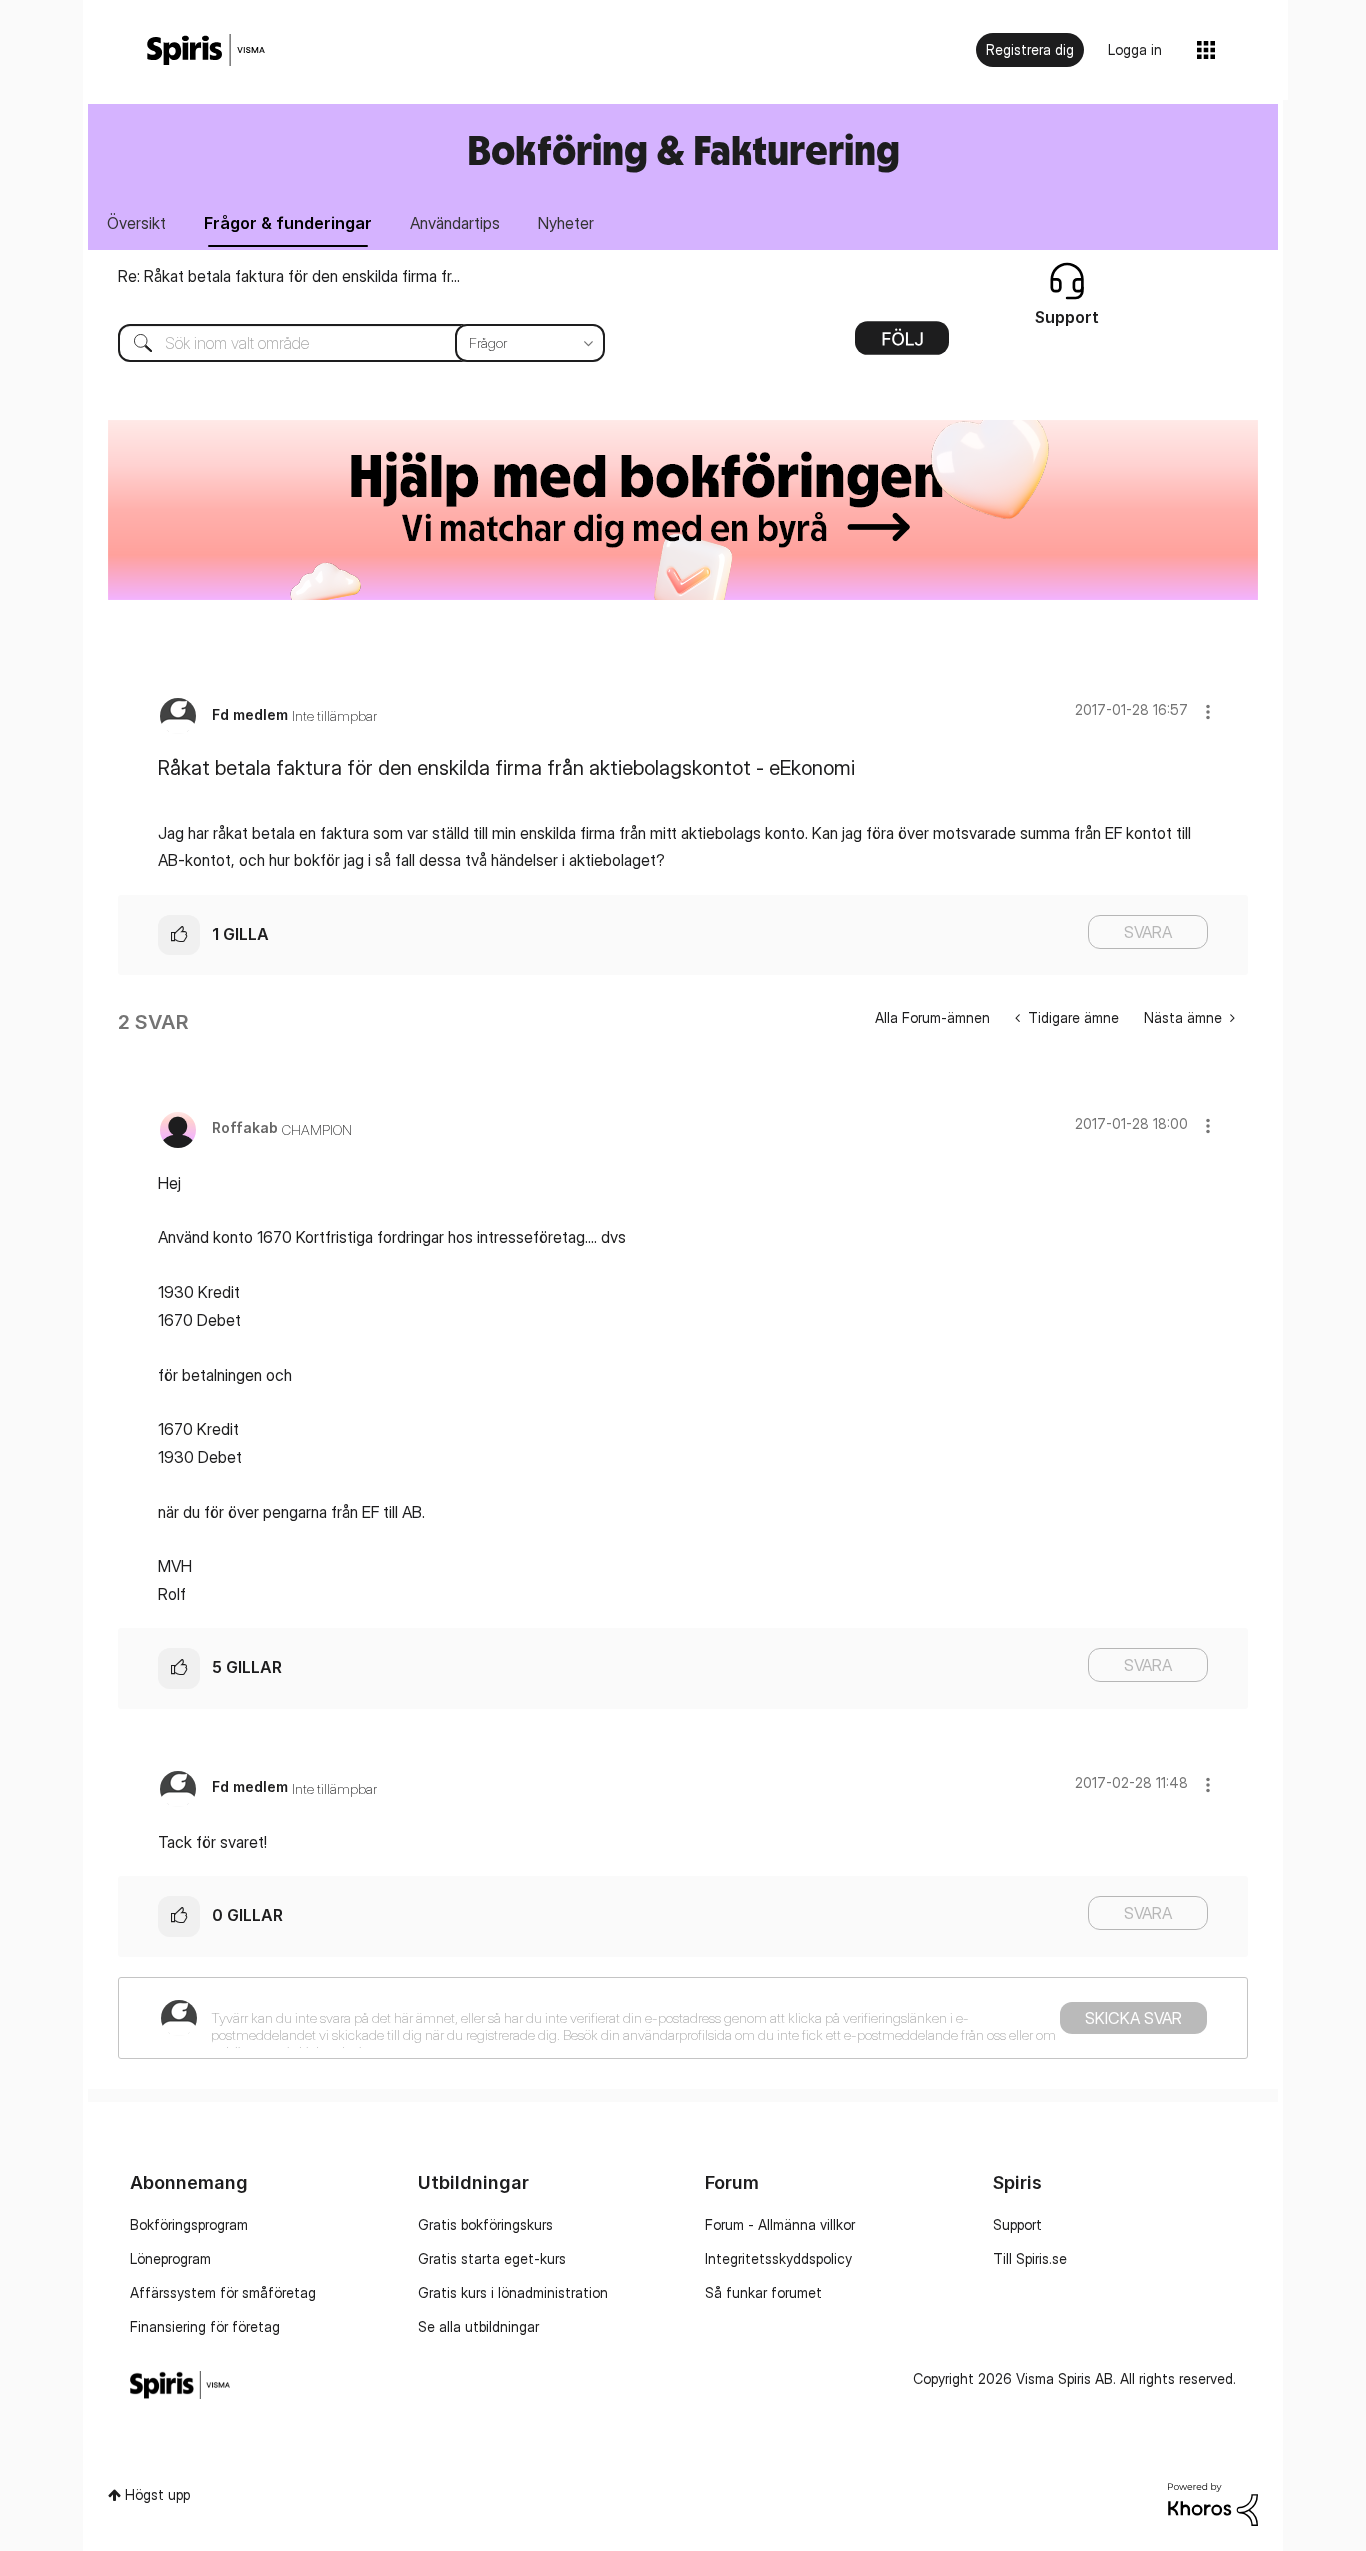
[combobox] (346, 343)
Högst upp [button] (157, 2494)
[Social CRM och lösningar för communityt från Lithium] (1213, 2502)
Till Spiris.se (1030, 2258)
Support (1017, 2224)
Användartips (455, 223)
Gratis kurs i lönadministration (513, 2292)
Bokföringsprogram (189, 2224)
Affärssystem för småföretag (223, 2292)
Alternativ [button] (902, 345)
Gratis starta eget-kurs (492, 2258)
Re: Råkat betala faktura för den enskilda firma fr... (289, 276)
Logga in (1135, 49)
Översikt (136, 223)
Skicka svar (1133, 2018)
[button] (1208, 711)
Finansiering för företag (205, 2326)
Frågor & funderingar (288, 223)
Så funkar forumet (763, 2292)
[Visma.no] (206, 50)
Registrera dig (1030, 49)
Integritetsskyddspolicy (778, 2258)
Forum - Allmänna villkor (780, 2224)
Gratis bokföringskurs (485, 2224)
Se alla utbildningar (478, 2326)
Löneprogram (170, 2258)
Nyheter (566, 223)
